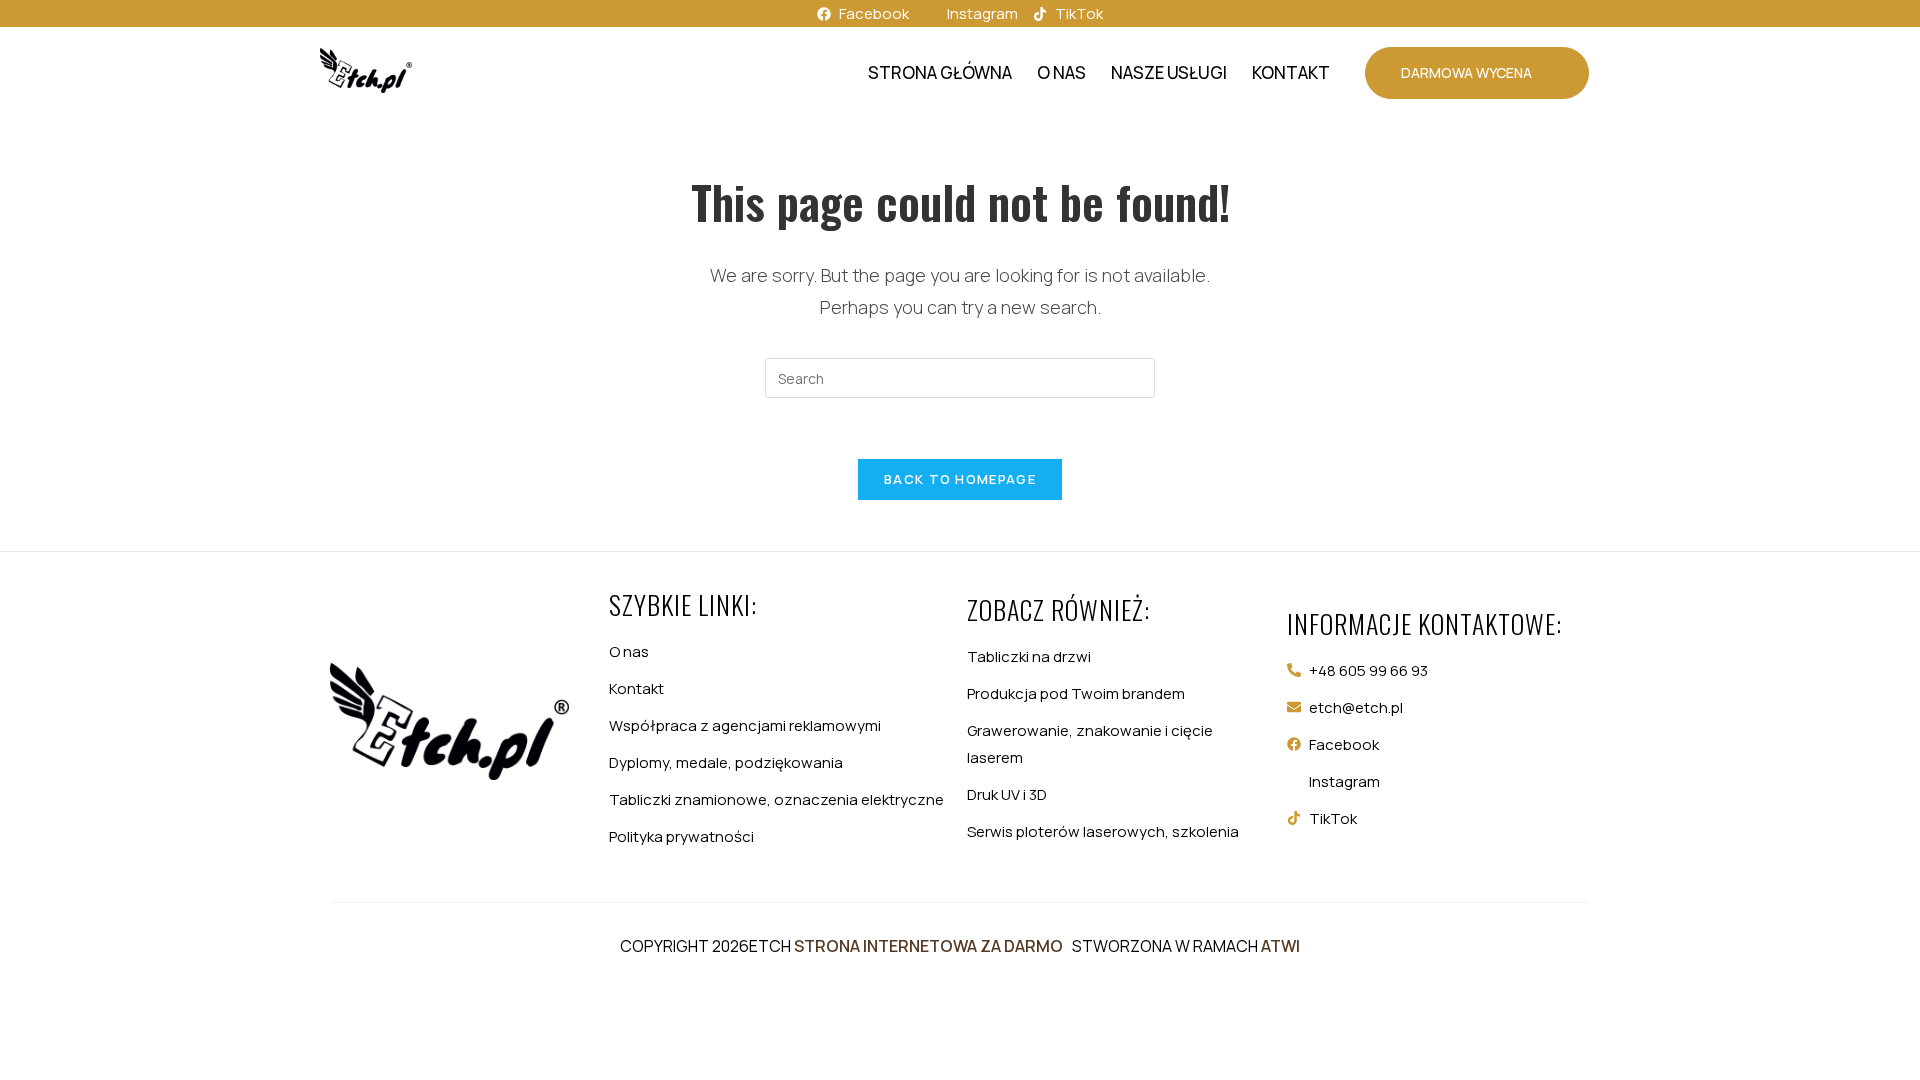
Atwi (1280, 946)
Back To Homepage (960, 479)
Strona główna (940, 72)
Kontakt (1291, 72)
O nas (1061, 72)
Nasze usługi (1169, 72)
